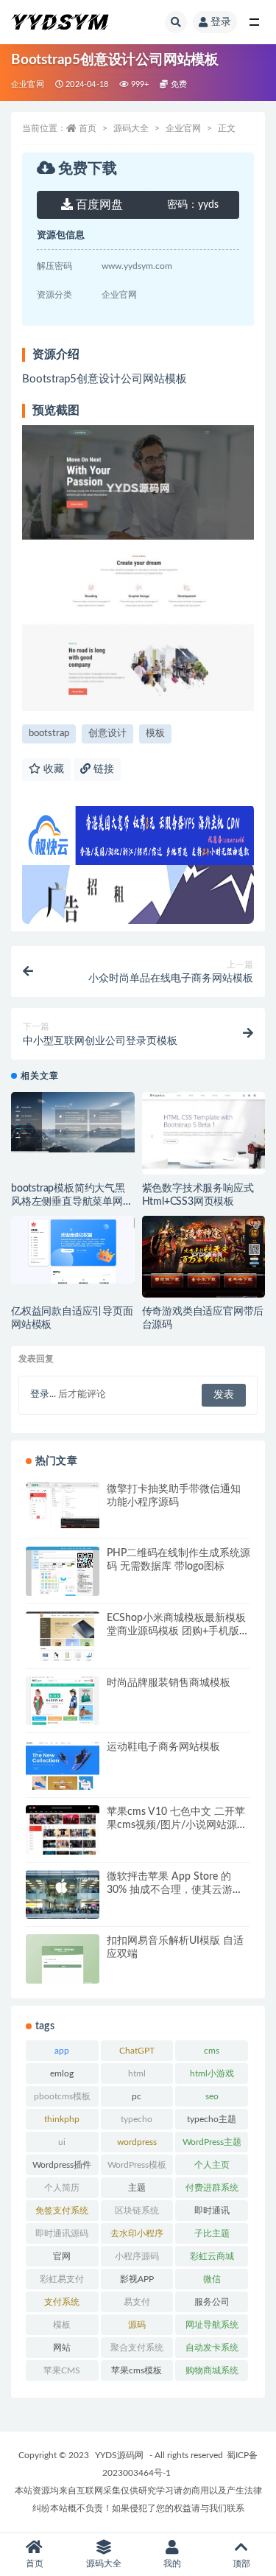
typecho (137, 2119)
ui (62, 2142)
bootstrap (49, 734)
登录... (43, 1394)
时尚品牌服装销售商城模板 (169, 1683)
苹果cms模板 (137, 2370)
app (62, 2051)
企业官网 (28, 84)
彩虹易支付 (62, 2279)
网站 (62, 2348)
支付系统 (62, 2302)
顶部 (241, 2563)
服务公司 (212, 2302)
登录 (221, 22)
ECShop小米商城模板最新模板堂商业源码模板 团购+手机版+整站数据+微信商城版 (176, 1631)
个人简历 (62, 2188)
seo (212, 2096)
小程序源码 (137, 2256)
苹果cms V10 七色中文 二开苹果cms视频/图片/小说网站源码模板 (177, 1825)
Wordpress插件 (62, 2165)
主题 (137, 2188)
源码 (137, 2325)
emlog (62, 2073)
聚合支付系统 (137, 2348)
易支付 (137, 2302)
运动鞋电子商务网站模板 (163, 1747)
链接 (102, 769)
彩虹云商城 (212, 2256)
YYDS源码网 (119, 2455)
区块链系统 (137, 2211)
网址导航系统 (212, 2325)
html (137, 2073)
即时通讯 (212, 2211)
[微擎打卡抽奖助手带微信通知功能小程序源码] (63, 1505)
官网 (62, 2256)
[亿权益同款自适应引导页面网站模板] (73, 1250)
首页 (88, 128)
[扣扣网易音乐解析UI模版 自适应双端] (63, 1963)
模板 (155, 734)
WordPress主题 (212, 2142)
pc (137, 2096)
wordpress (137, 2142)
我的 (172, 2563)
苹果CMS (62, 2370)
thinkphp (62, 2119)
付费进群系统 (212, 2188)
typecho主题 (212, 2119)
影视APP (137, 2279)
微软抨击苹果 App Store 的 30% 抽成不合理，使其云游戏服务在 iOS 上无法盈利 (175, 1890)
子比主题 (212, 2233)
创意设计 (107, 734)
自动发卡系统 (212, 2348)
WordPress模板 (137, 2165)
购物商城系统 (212, 2370)
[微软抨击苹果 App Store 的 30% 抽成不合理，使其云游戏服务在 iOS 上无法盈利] (63, 1895)
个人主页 (212, 2165)
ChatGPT (137, 2051)
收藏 (52, 769)
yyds (193, 205)
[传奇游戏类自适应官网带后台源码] (204, 1263)
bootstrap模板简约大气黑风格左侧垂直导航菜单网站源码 (72, 1202)
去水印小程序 (137, 2233)
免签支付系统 (62, 2211)
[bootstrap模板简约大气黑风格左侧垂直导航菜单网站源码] (73, 1122)
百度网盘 (98, 205)
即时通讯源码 (62, 2233)
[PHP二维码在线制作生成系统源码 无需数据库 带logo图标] (63, 1574)
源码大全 (131, 128)
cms (212, 2051)
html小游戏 (212, 2073)
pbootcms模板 (62, 2096)
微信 (212, 2279)
